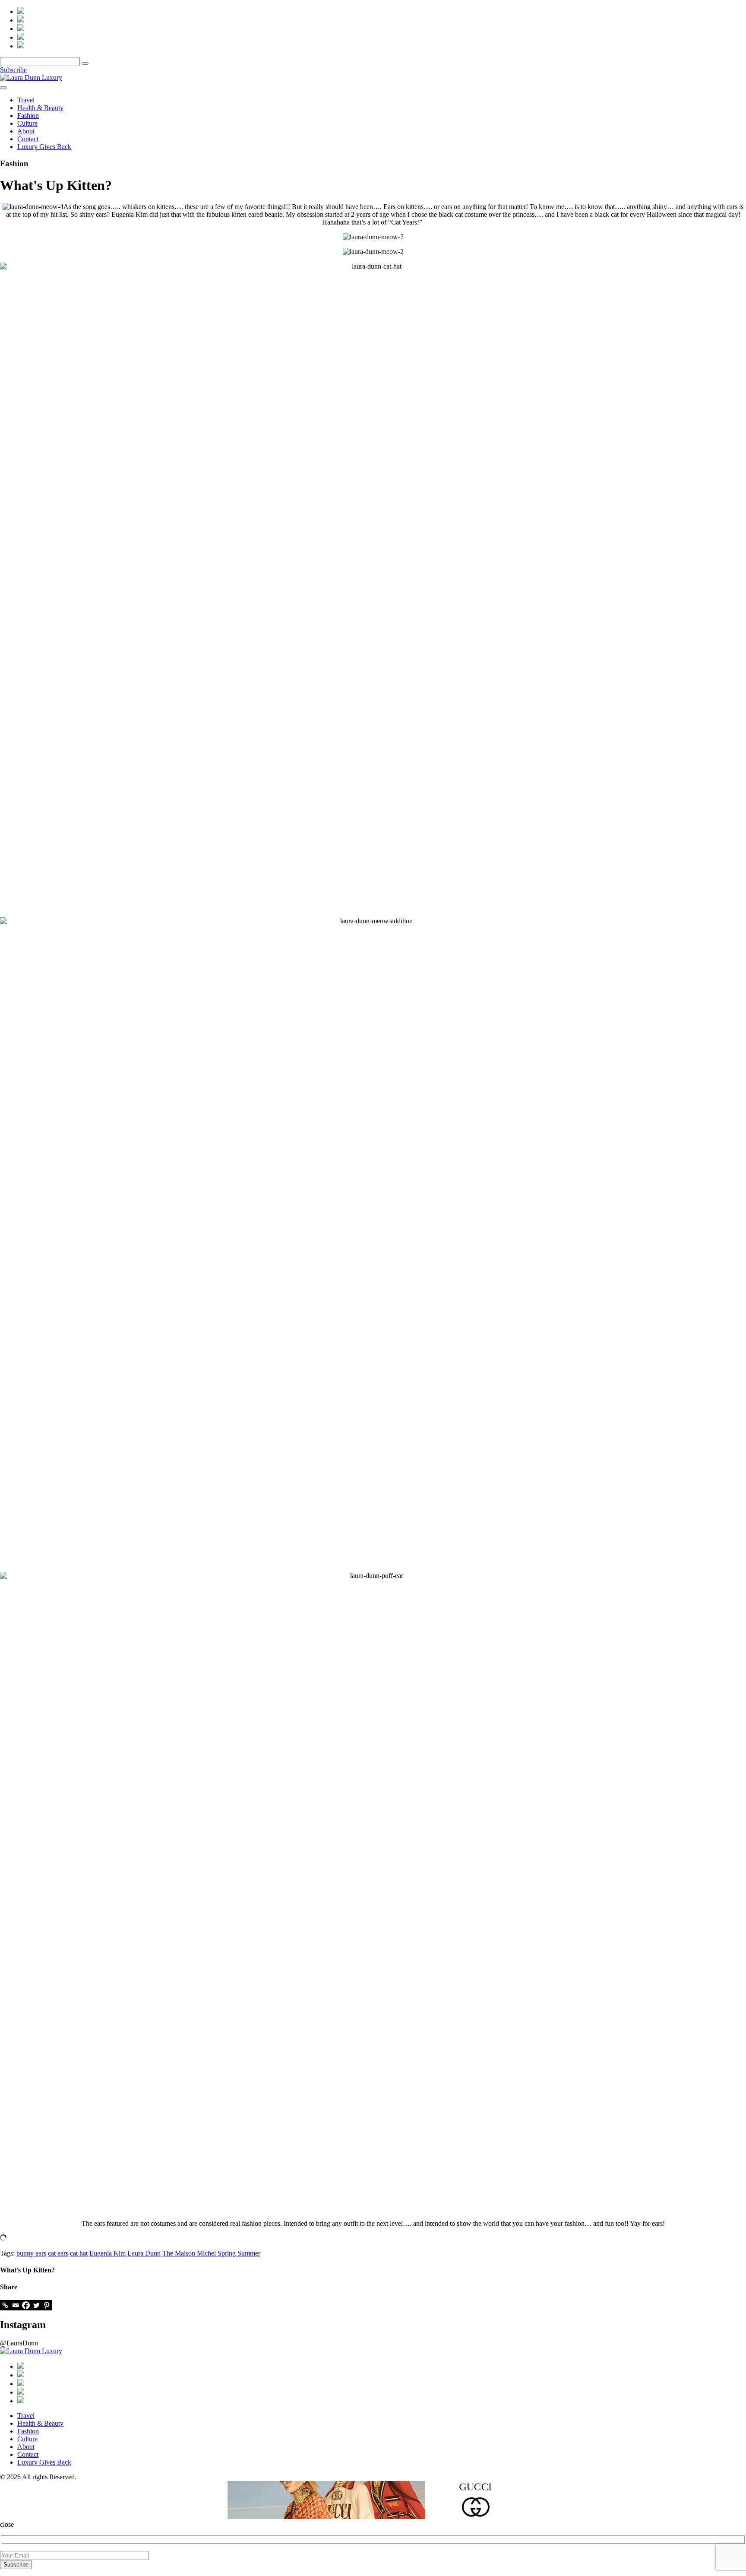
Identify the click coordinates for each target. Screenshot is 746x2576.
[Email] (16, 2305)
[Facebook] (26, 2305)
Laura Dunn (144, 2253)
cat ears (58, 2253)
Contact (28, 139)
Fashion (28, 116)
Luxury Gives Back (44, 147)
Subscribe (13, 70)
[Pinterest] (47, 2305)
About (26, 131)
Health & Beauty (40, 108)
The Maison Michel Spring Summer (211, 2253)
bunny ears (31, 2253)
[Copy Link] (5, 2305)
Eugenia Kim (107, 2253)
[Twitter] (36, 2305)
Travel (26, 100)
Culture (27, 123)
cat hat (79, 2253)
